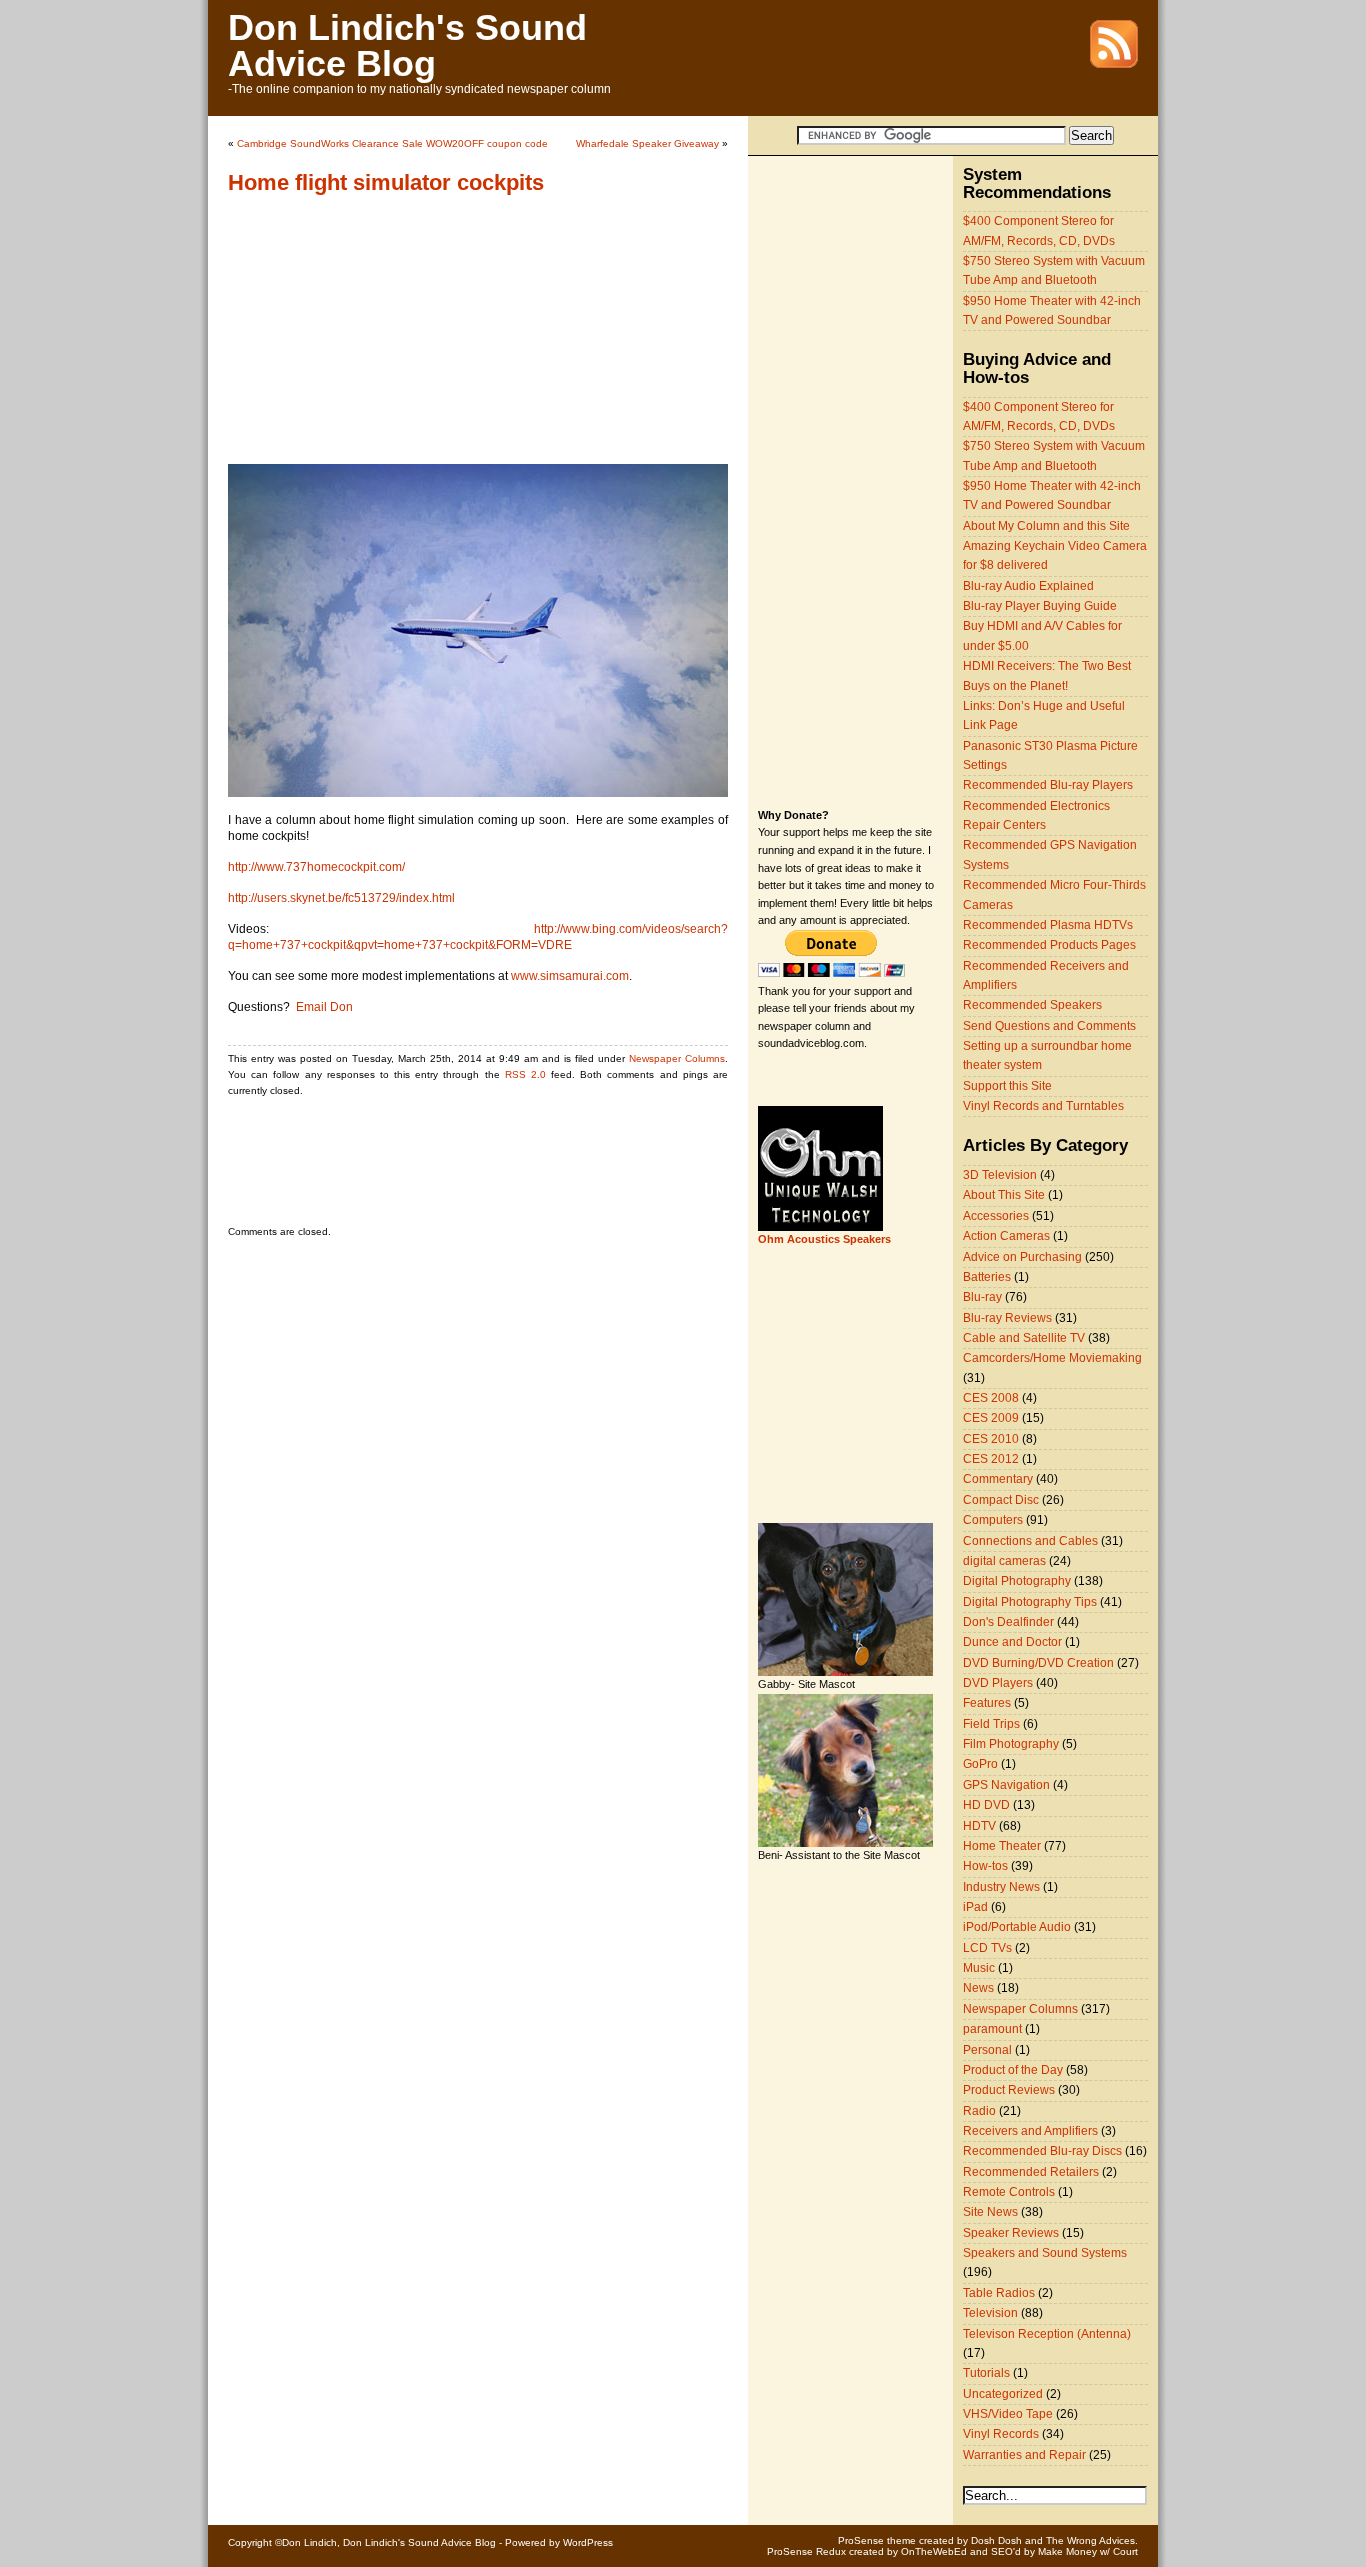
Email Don (324, 1007)
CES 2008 (991, 1398)
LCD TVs (987, 1948)
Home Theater (1002, 1846)
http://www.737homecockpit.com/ (316, 867)
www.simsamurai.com (570, 976)
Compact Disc (1001, 1500)
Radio (979, 2111)
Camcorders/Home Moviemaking (1052, 1358)
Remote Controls (1009, 2192)
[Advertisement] (353, 339)
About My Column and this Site (1046, 526)
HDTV (979, 1826)
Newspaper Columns (677, 1058)
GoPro (980, 1764)
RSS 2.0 (525, 1074)
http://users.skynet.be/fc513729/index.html (341, 898)
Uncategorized (1003, 2394)
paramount (992, 2029)
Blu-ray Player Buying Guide (1040, 606)
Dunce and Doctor (1012, 1642)
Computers (993, 1520)
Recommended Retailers (1031, 2172)
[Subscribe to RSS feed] (1114, 64)
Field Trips (991, 1724)
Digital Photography (1017, 1581)
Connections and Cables (1030, 1541)
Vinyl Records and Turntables (1043, 1106)
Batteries (987, 1277)
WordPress (588, 2542)
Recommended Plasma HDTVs (1048, 925)
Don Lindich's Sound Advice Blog (407, 45)
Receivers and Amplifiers (1030, 2131)
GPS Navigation (1006, 1785)
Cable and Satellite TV (1024, 1338)
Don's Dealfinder (1008, 1622)
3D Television (1000, 1175)
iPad (975, 1907)
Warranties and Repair (1024, 2455)
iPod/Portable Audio (1017, 1927)
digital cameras (1004, 1561)
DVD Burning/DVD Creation (1038, 1663)
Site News (990, 2212)
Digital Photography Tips (1030, 1602)
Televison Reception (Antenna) (1047, 2334)
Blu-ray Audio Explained (1028, 586)
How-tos (985, 1866)
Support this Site (1007, 1086)
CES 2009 (991, 1418)
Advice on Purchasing (1022, 1257)
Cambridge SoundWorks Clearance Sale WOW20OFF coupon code (392, 143)
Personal (987, 2050)
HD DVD (986, 1805)
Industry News (1001, 1887)
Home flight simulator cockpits (386, 182)
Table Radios (999, 2293)
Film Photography (1011, 1744)
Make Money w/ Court (1088, 2551)
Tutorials (986, 2373)
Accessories (996, 1216)
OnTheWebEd (934, 2551)
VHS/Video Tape (1008, 2414)
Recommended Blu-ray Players (1048, 785)
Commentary (998, 1479)
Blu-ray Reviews (1007, 1318)
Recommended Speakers (1032, 1005)
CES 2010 (991, 1439)
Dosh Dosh (996, 2540)
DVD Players (998, 1683)
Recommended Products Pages (1049, 945)
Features (987, 1703)
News (978, 1988)
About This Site (1004, 1195)
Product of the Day (1013, 2070)
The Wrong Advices (1090, 2540)
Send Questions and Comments (1049, 1026)
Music (979, 1968)
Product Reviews (1009, 2090)
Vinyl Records (1001, 2434)
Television (990, 2313)
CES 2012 (991, 1459)
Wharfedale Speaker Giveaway (647, 143)
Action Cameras (1006, 1236)
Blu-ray (982, 1297)
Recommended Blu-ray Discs (1042, 2151)
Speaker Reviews (1011, 2233)
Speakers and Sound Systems (1045, 2253)
